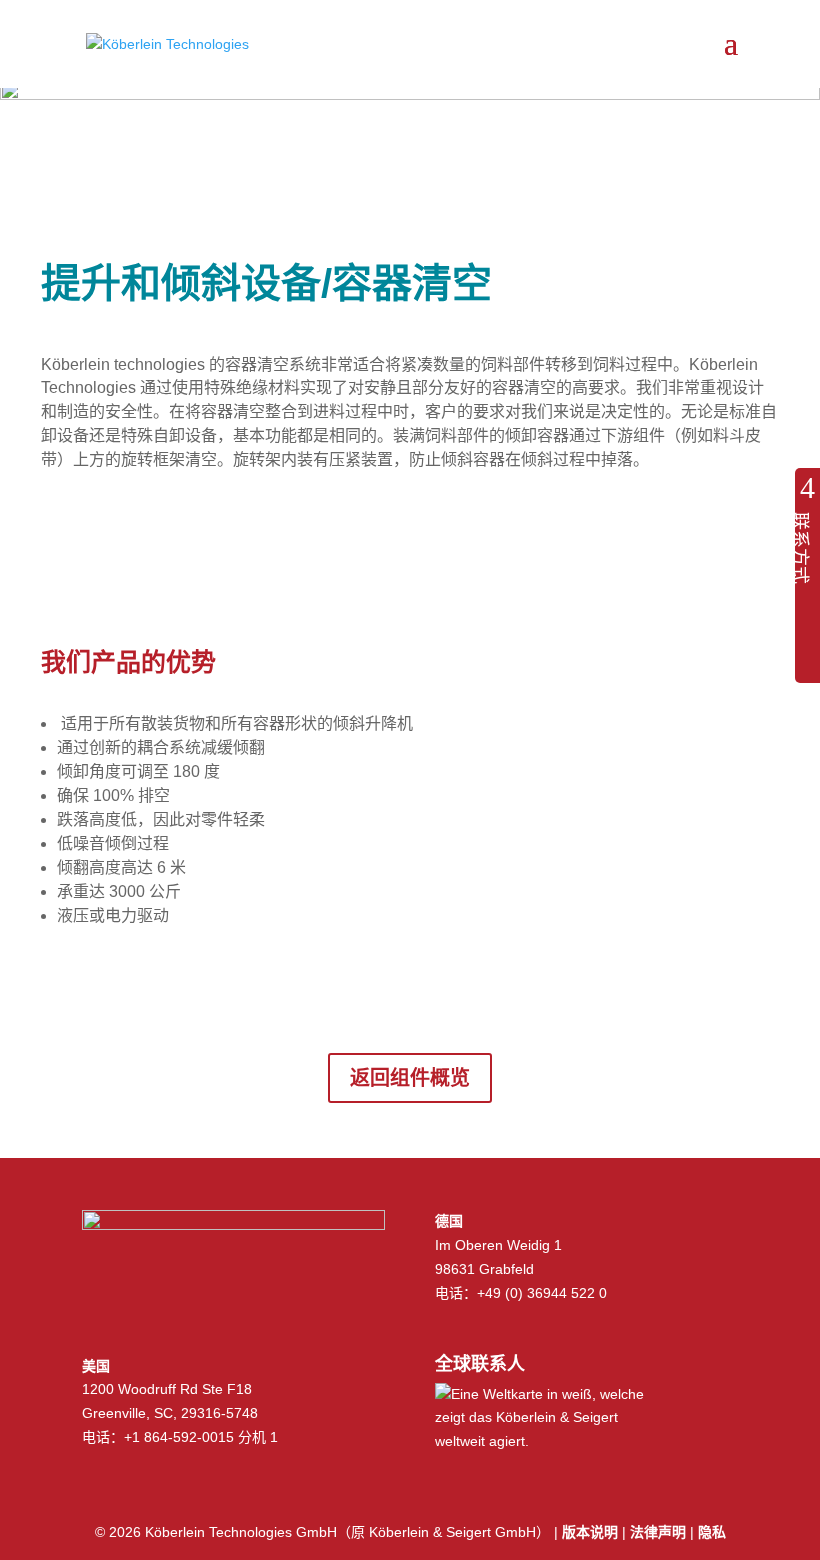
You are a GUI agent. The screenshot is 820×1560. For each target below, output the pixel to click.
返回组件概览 (410, 1078)
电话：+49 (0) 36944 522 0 (521, 1293)
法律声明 (658, 1532)
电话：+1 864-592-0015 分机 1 (180, 1437)
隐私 (712, 1532)
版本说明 (590, 1532)
